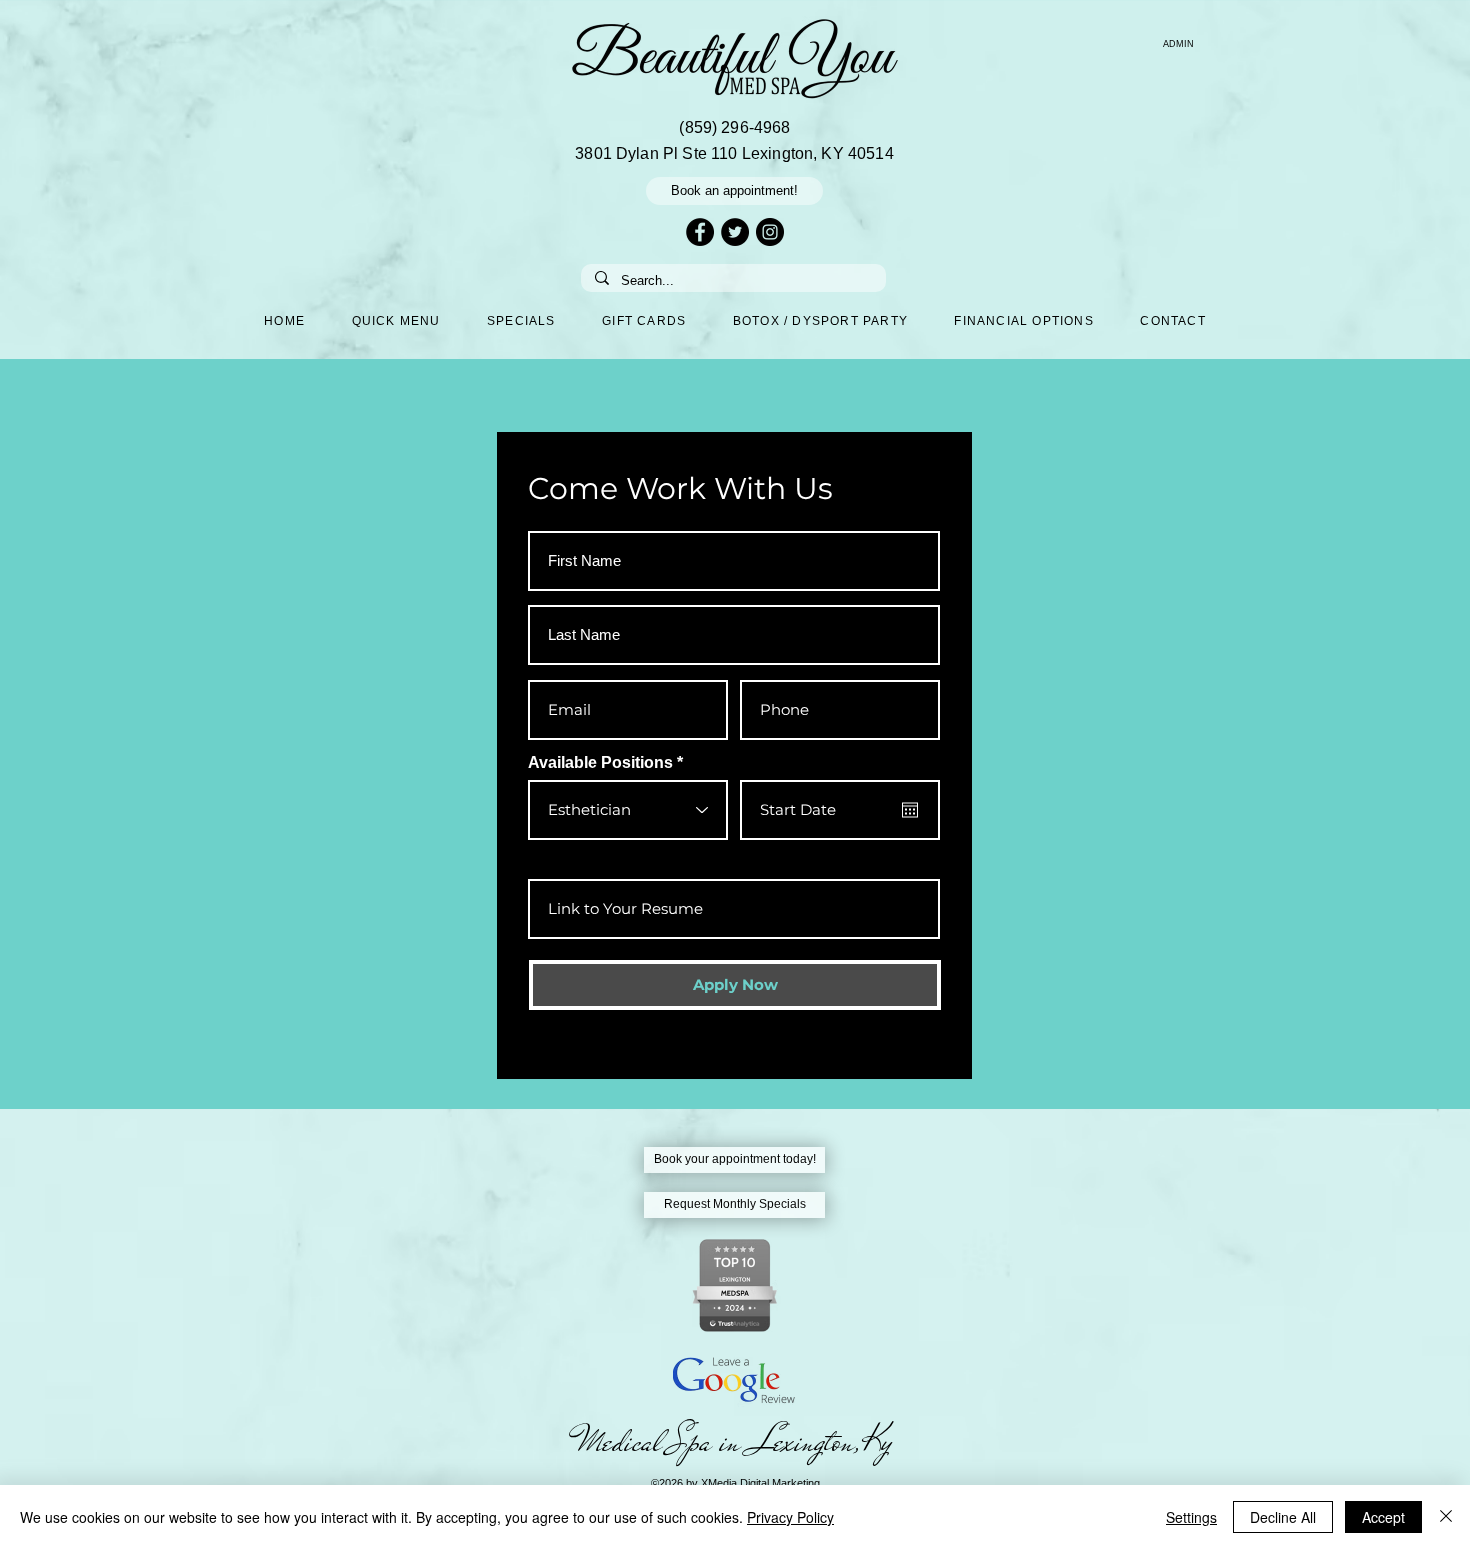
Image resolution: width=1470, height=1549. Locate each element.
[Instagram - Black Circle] (770, 232)
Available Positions (600, 763)
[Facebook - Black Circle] (700, 232)
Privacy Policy (790, 1517)
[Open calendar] (910, 810)
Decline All (1283, 1517)
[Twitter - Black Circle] (735, 232)
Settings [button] (1191, 1517)
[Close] (1446, 1517)
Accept (1383, 1517)
